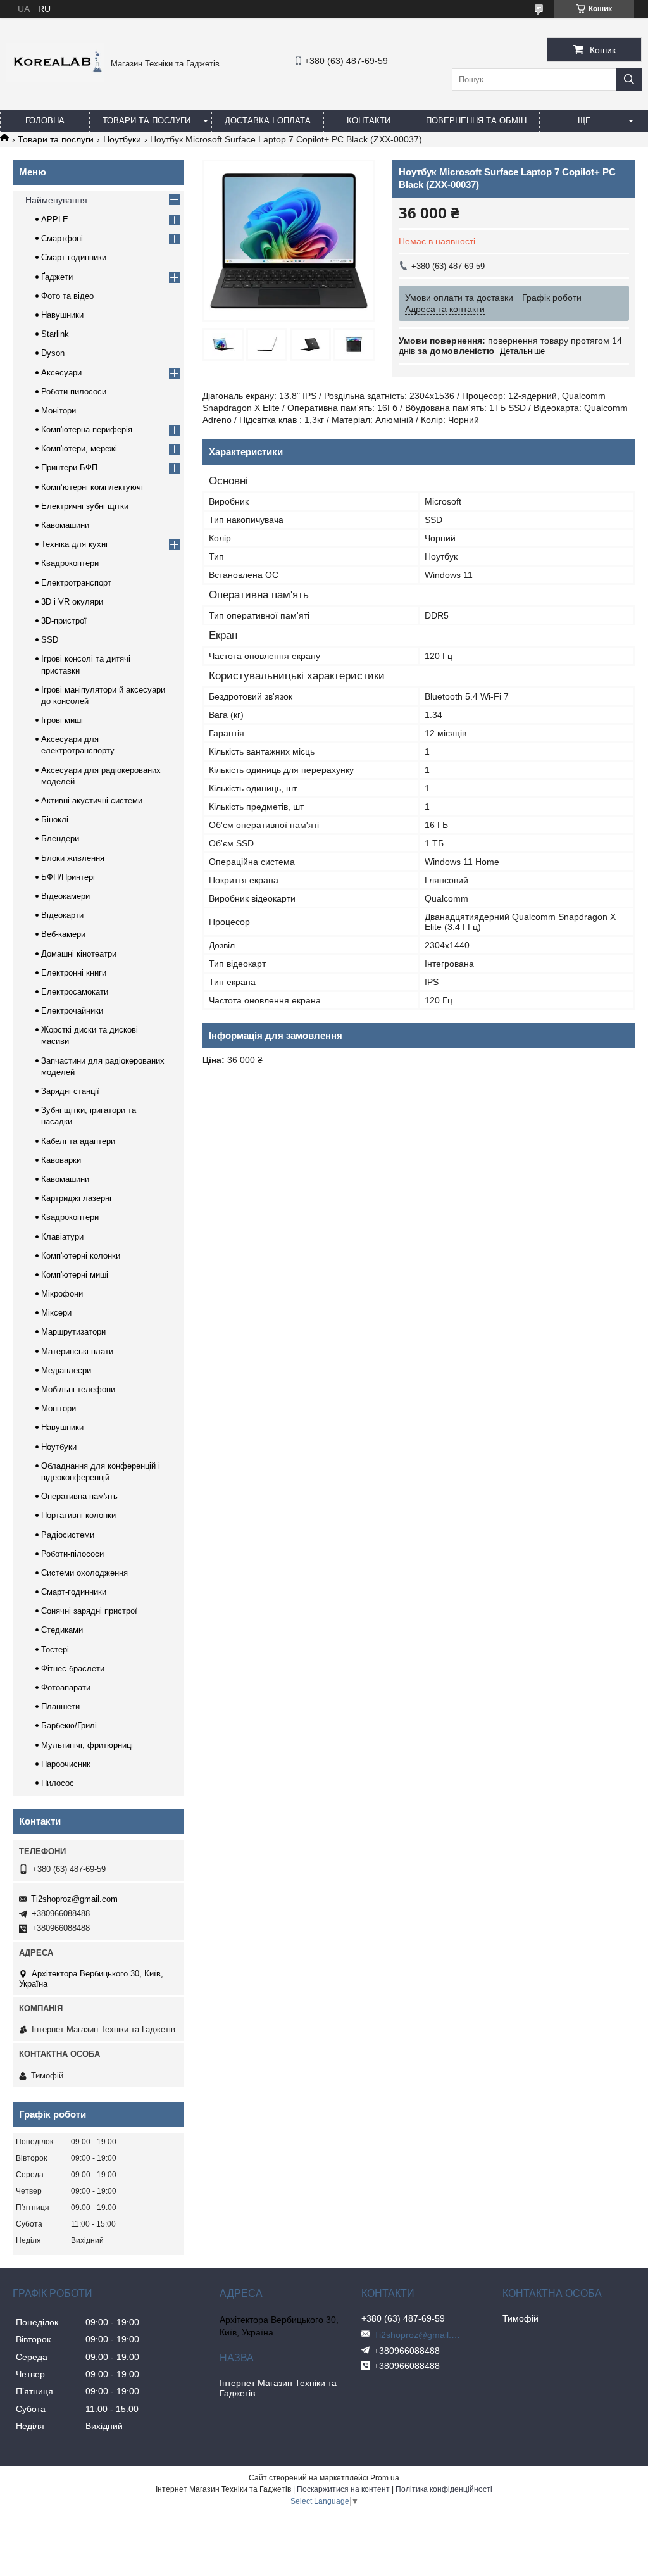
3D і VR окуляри (72, 602)
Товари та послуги (146, 121)
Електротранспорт (76, 583)
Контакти (369, 121)
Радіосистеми (68, 1535)
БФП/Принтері (68, 877)
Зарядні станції (70, 1091)
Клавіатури (62, 1237)
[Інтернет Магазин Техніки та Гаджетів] (55, 79)
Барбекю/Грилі (69, 1725)
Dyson (53, 353)
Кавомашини (65, 525)
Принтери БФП (69, 468)
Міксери (56, 1313)
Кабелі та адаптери (78, 1141)
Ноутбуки (122, 139)
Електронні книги (74, 973)
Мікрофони (62, 1294)
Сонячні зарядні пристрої (89, 1611)
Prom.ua (385, 2478)
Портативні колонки (78, 1515)
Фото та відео (67, 296)
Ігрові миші (62, 720)
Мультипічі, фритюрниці (87, 1745)
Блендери (60, 839)
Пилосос (58, 1783)
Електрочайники (72, 1011)
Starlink (55, 334)
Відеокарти (62, 915)
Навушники (62, 315)
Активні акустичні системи (92, 801)
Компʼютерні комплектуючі (92, 487)
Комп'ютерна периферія (87, 430)
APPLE (55, 219)
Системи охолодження (84, 1573)
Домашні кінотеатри (79, 954)
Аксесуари (61, 373)
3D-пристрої (64, 621)
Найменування (56, 200)
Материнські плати (77, 1351)
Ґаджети (57, 277)
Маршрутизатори (73, 1332)
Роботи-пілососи (72, 1554)
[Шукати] (629, 79)
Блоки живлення (73, 858)
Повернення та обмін (476, 121)
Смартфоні (62, 238)
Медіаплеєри (66, 1370)
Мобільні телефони (78, 1389)
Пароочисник (66, 1764)
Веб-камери (63, 934)
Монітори (59, 411)
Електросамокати (75, 992)
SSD (50, 640)
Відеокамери (65, 896)
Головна (45, 121)
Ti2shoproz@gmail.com (74, 1899)
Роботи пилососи (74, 392)
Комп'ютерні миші (75, 1275)
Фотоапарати (66, 1687)
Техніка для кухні (74, 544)
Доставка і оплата (268, 121)
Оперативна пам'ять (79, 1496)
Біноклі (55, 820)
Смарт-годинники (74, 257)
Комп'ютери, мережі (79, 449)
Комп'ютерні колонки (81, 1256)
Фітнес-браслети (73, 1668)
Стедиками (62, 1630)
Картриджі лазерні (76, 1198)
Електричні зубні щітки (85, 506)
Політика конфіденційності (444, 2489)
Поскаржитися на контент (343, 2489)
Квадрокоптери (70, 563)
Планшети (60, 1706)
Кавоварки (61, 1160)
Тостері (55, 1649)
